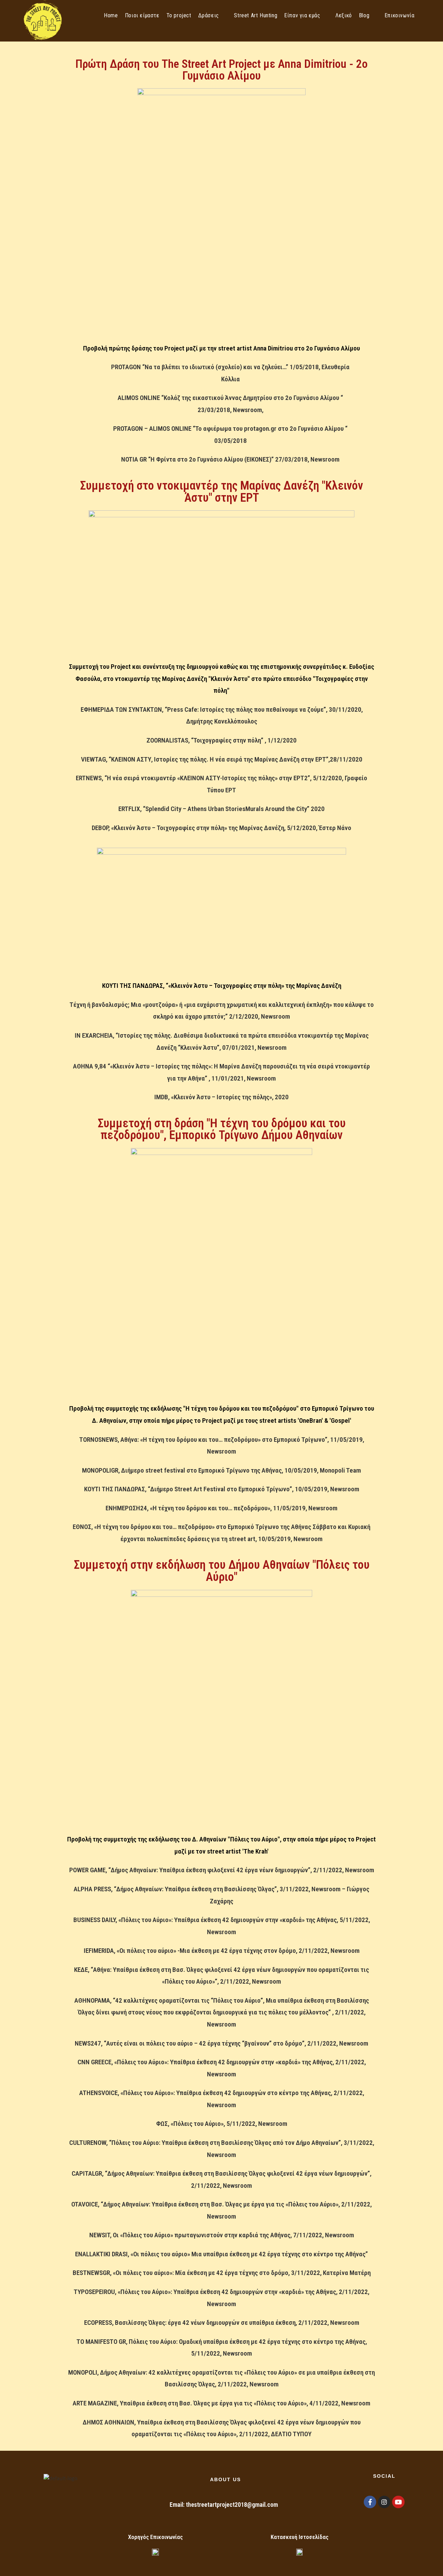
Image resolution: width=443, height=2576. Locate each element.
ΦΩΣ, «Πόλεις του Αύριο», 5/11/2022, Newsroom (222, 2124)
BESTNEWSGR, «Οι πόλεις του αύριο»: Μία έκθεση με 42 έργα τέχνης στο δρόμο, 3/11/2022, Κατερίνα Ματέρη (222, 2273)
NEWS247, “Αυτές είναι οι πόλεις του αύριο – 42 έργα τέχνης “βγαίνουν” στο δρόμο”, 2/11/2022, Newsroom (221, 2043)
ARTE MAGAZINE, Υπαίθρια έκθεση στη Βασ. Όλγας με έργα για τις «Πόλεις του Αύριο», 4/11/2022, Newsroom (221, 2403)
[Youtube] (398, 2502)
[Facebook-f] (370, 2502)
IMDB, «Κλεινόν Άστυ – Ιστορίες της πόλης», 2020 (221, 1097)
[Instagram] (384, 2502)
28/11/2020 (346, 759)
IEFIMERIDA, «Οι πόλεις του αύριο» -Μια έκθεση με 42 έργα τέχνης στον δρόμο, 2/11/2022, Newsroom (222, 1951)
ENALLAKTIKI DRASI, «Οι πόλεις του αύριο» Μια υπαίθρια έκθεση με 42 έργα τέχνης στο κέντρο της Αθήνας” (221, 2254)
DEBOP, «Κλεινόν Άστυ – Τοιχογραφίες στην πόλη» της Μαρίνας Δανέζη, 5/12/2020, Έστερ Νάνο (221, 828)
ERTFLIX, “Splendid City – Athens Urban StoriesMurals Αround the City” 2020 (221, 809)
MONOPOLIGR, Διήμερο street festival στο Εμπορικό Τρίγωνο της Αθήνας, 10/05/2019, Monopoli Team (221, 1470)
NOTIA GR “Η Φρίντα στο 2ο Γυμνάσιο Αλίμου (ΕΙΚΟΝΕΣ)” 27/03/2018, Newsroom (230, 459)
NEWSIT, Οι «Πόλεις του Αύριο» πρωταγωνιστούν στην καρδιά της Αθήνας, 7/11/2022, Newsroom (222, 2235)
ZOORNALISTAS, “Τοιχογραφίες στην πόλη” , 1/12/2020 (221, 740)
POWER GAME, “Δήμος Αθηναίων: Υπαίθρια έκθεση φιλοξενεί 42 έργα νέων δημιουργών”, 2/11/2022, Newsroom (222, 1870)
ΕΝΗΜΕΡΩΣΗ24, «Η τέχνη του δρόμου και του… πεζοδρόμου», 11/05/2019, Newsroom (221, 1508)
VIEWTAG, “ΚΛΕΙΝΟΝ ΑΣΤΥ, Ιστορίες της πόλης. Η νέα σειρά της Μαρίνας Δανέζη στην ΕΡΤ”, (205, 759)
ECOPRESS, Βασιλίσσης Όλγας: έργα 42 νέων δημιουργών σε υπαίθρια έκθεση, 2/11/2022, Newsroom (222, 2323)
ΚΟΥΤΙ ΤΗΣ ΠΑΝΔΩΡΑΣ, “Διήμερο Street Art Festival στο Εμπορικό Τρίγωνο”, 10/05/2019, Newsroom (222, 1489)
